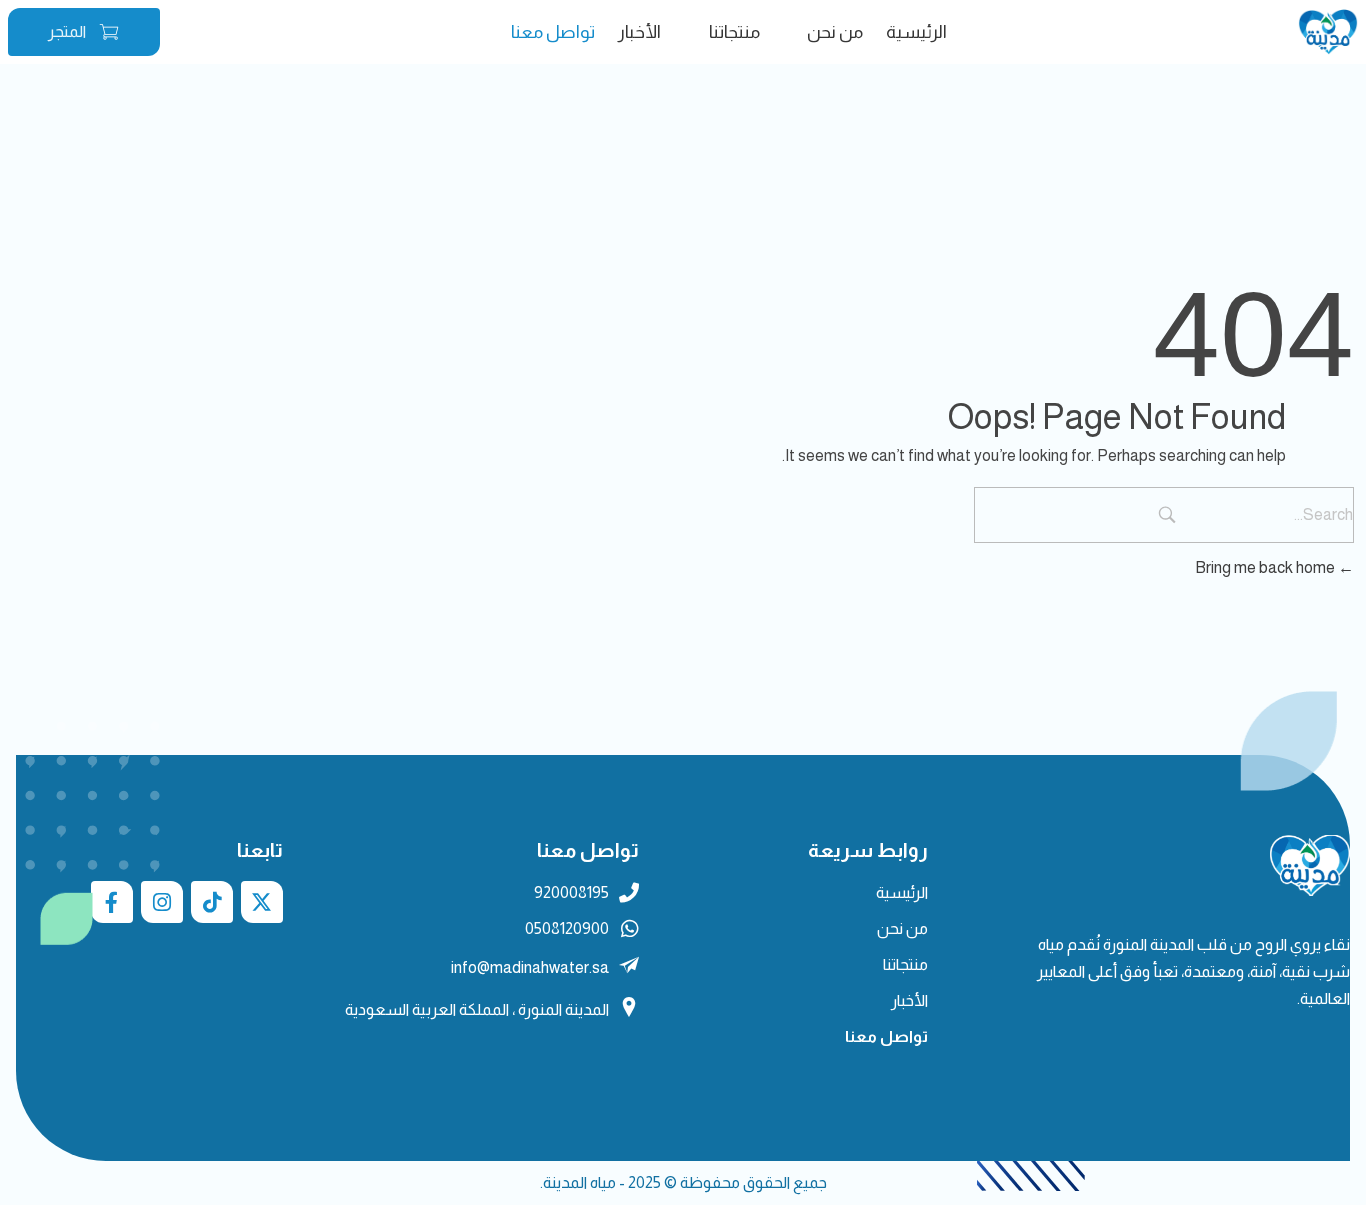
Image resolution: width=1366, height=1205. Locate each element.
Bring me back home (1266, 567)
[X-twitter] (262, 902)
